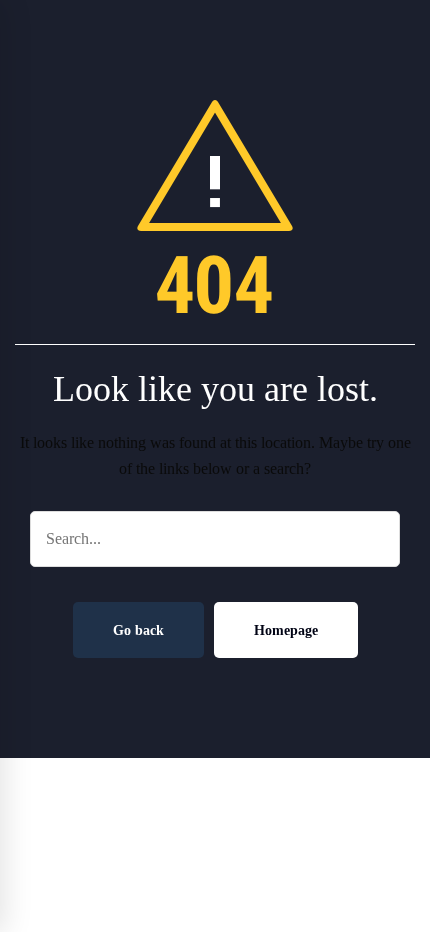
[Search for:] (215, 538)
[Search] (374, 539)
